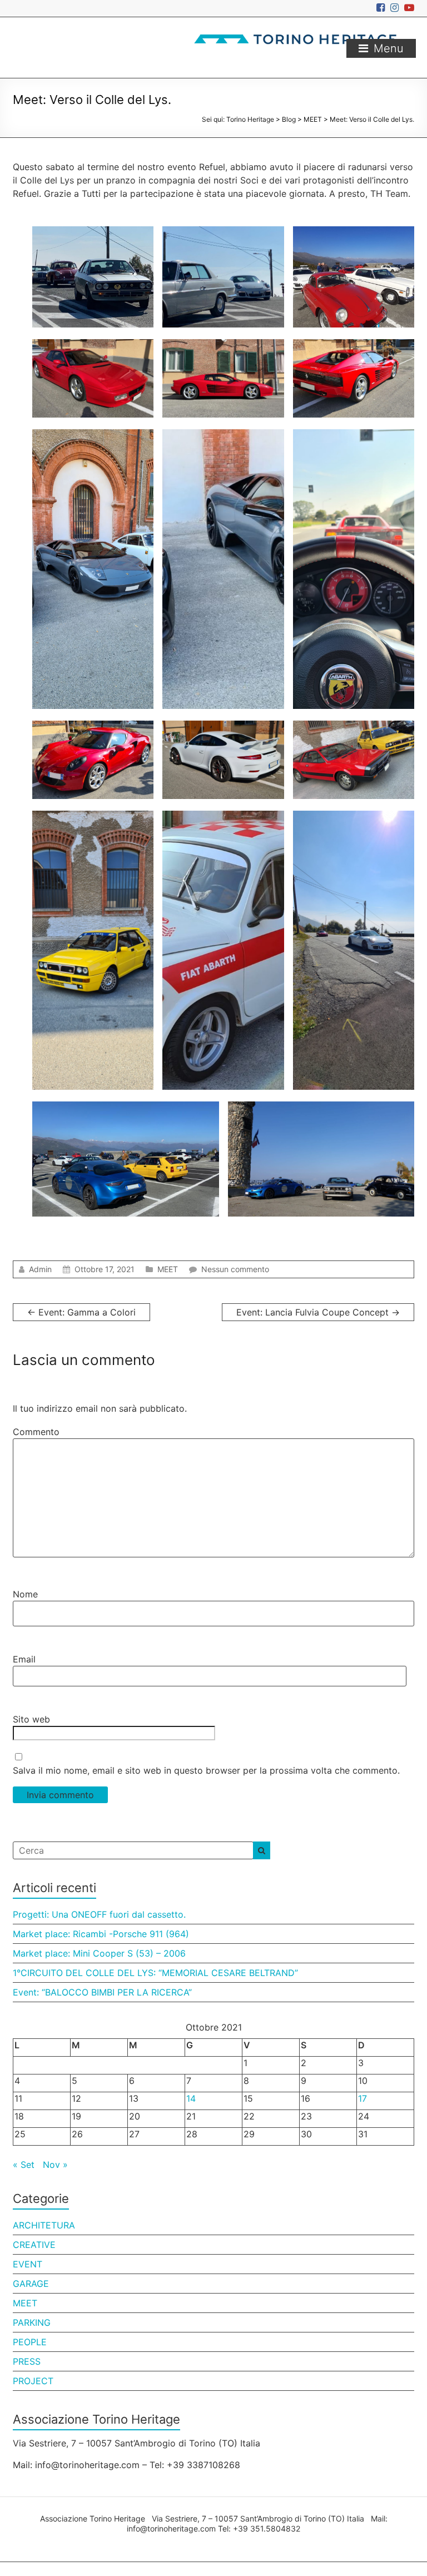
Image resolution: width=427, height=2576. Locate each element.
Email (24, 1659)
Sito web (31, 1719)
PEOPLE (30, 2342)
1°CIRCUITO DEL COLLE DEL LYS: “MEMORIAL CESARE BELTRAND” (155, 1973)
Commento (36, 1432)
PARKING (32, 2322)
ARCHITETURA (44, 2225)
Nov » (55, 2165)
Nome (25, 1594)
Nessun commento (235, 1269)
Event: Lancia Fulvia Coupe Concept (318, 1312)
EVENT (28, 2264)
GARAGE (31, 2284)
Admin (40, 1269)
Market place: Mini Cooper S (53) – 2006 (99, 1953)
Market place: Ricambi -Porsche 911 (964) (101, 1934)
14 (191, 2098)
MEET (168, 1269)
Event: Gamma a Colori (81, 1312)
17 (363, 2098)
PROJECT (33, 2381)
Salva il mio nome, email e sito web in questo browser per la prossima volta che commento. (206, 1770)
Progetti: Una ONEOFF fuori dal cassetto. (99, 1914)
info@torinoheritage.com (171, 2528)
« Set (24, 2165)
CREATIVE (34, 2245)
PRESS (27, 2361)
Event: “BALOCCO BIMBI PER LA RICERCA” (102, 1992)
